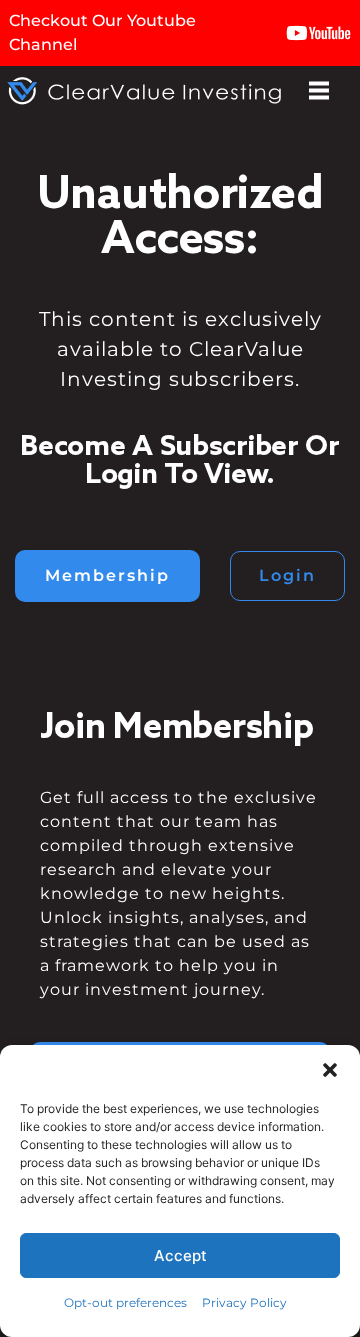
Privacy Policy (244, 1302)
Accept (180, 1255)
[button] (330, 1070)
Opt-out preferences (125, 1302)
